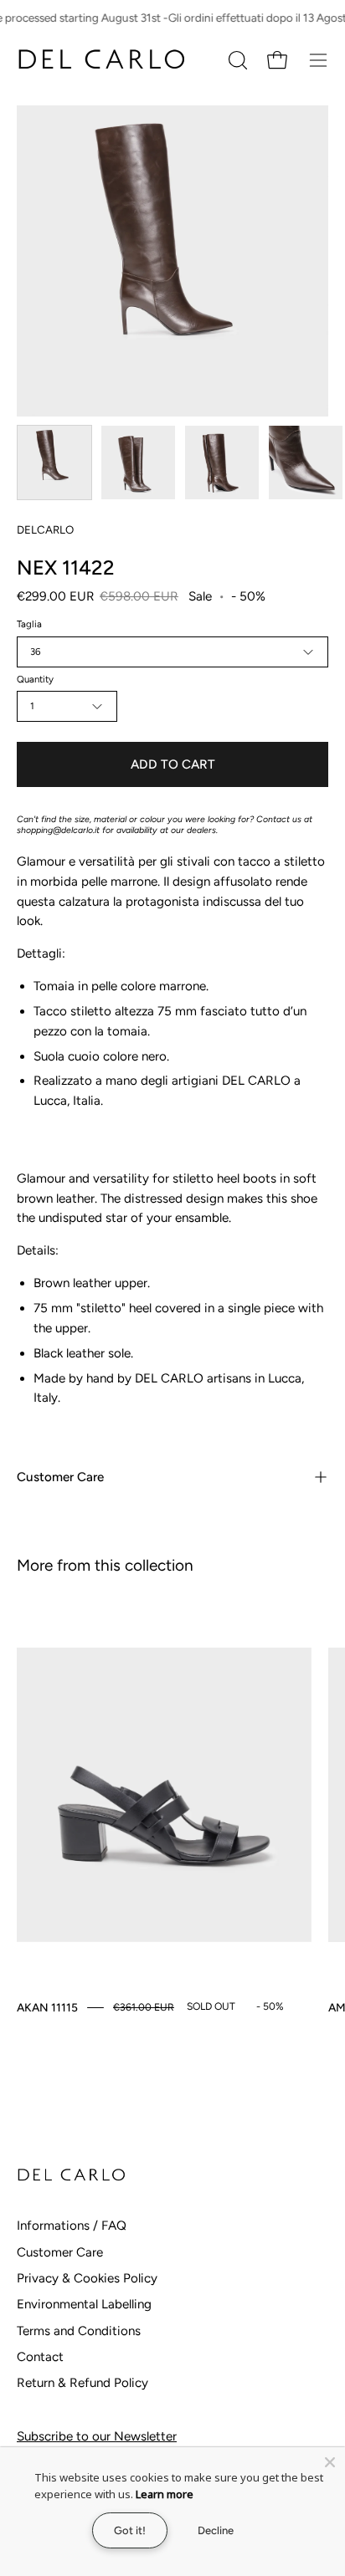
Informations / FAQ (72, 2226)
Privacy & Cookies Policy (87, 2278)
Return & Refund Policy (82, 2383)
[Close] (330, 2462)
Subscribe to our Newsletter (97, 2436)
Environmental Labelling (84, 2304)
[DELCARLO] (100, 60)
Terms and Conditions (79, 2331)
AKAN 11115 (47, 2007)
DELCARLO (45, 529)
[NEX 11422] (54, 463)
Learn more (165, 2494)
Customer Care (60, 1477)
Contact (40, 2357)
